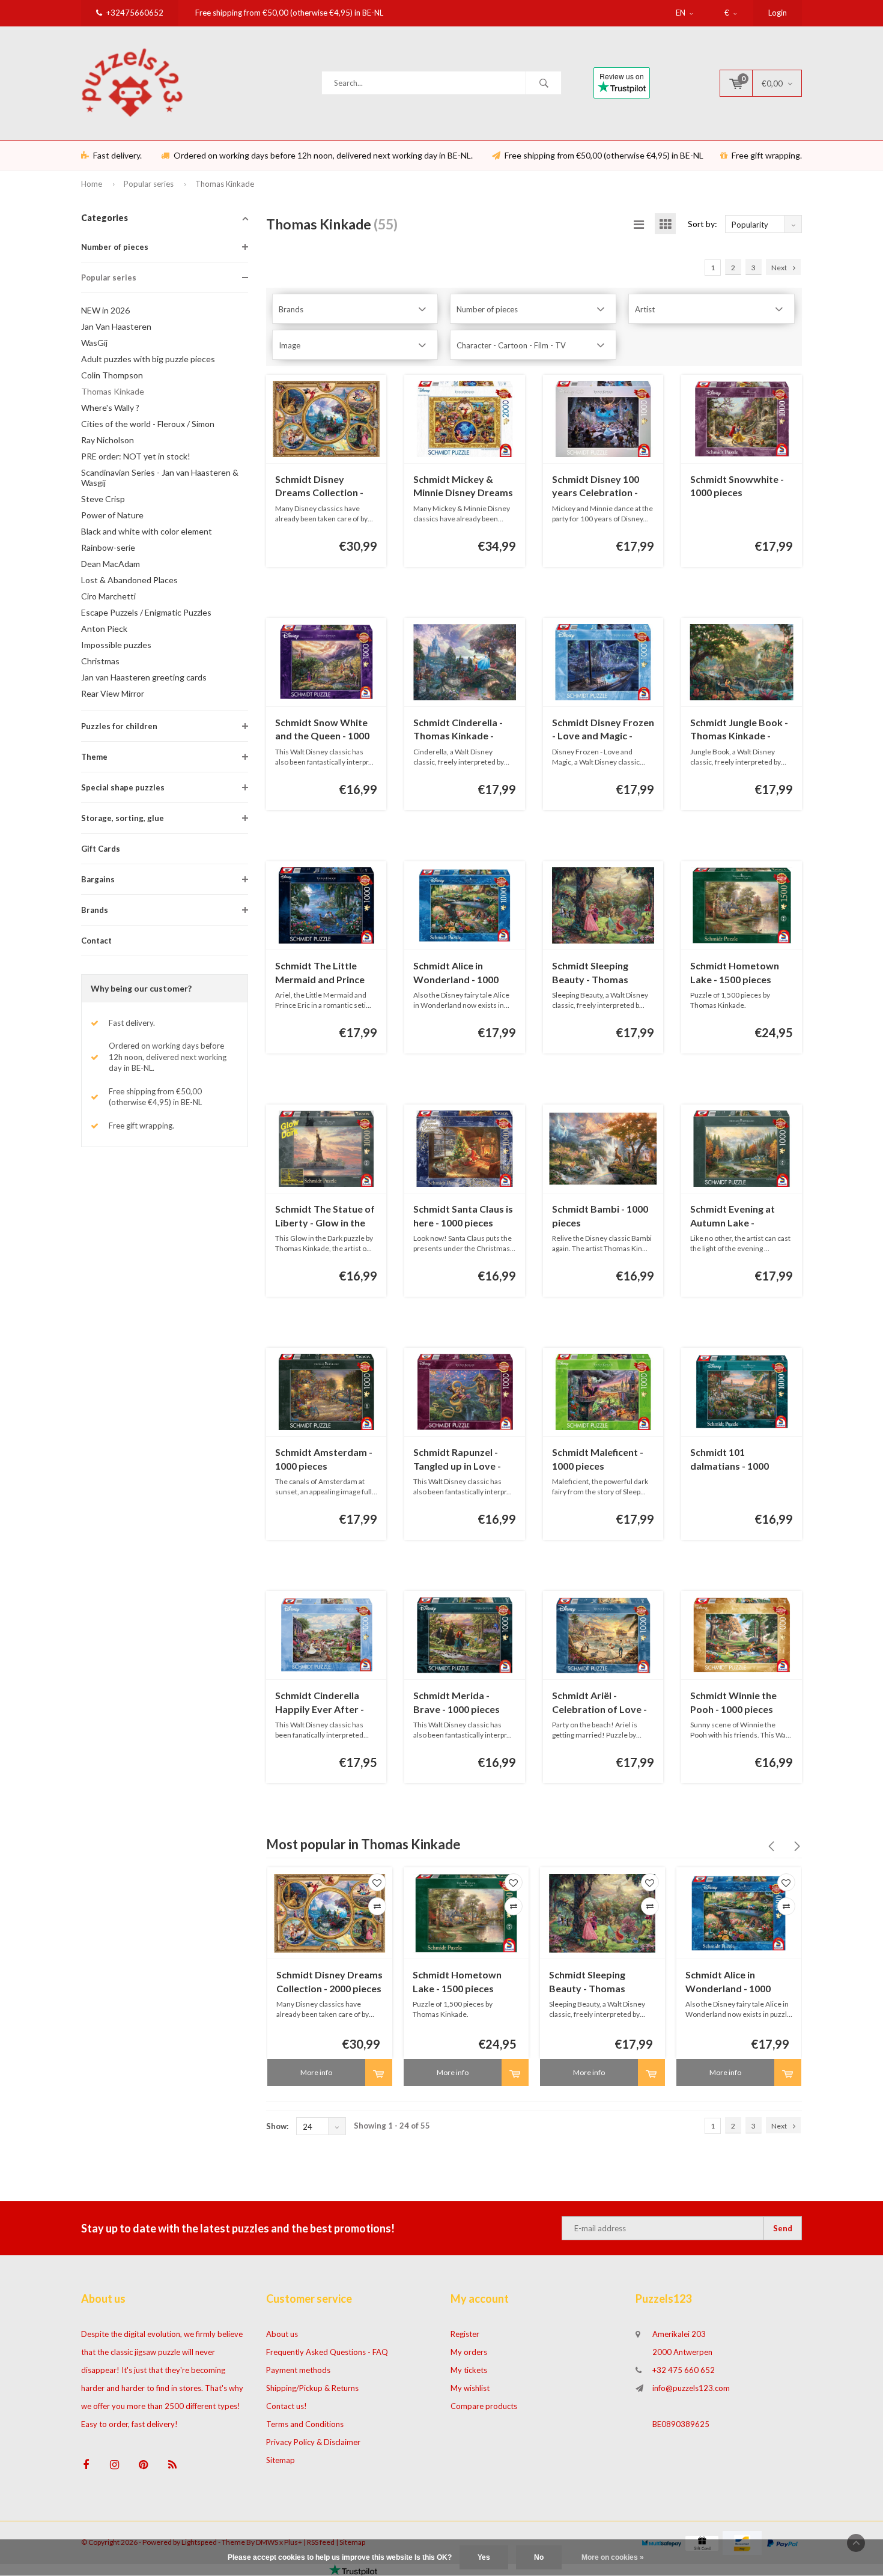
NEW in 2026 (105, 310)
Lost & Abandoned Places (129, 580)
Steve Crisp (103, 499)
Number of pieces (115, 247)
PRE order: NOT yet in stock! (136, 456)
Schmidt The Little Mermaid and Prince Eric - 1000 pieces (320, 973)
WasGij (94, 343)
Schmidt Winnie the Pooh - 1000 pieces (733, 1702)
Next (779, 268)
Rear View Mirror (113, 693)
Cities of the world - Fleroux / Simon (148, 424)
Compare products (484, 2406)
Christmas (100, 661)
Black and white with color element (147, 531)
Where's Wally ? (110, 408)
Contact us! (287, 2406)
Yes (484, 2557)
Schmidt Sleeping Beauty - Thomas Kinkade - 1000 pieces (600, 973)
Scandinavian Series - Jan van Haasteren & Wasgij (160, 477)
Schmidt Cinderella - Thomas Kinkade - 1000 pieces (458, 730)
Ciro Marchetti (108, 596)
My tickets (469, 2370)
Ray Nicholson (108, 440)
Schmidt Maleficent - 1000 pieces (598, 1459)
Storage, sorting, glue (123, 818)
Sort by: (702, 224)
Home (92, 184)
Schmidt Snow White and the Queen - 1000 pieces (322, 730)
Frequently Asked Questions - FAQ (327, 2352)
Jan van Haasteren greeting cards (144, 677)
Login (778, 13)
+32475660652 (135, 13)
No (539, 2557)
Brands (95, 910)
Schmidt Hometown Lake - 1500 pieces (735, 972)
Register (465, 2334)
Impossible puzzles (116, 645)
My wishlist (470, 2388)
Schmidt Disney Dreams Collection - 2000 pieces (319, 487)
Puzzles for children (119, 726)
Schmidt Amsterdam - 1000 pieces (324, 1459)
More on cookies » (613, 2557)
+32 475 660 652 (684, 2370)
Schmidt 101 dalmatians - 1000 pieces (730, 1460)
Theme (94, 757)
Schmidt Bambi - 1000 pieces (600, 1216)
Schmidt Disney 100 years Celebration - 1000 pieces (596, 487)
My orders (469, 2352)
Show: (277, 2126)
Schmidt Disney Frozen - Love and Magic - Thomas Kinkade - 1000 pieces (603, 730)
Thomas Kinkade (225, 184)
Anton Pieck (104, 629)
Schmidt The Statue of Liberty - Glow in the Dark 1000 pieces (325, 1217)
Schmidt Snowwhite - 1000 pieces (737, 486)
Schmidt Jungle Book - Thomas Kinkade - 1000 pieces (739, 730)
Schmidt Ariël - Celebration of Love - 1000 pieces (599, 1703)
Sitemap (281, 2460)
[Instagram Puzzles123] (114, 2465)
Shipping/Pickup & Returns (312, 2388)
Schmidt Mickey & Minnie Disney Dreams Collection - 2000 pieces (463, 487)
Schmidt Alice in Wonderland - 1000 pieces (456, 973)
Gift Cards (101, 849)
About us (282, 2334)
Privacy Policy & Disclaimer (313, 2442)
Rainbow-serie (108, 547)
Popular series (149, 184)
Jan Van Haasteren (116, 326)
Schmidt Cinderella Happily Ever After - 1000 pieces (320, 1703)
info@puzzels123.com (691, 2388)
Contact (96, 941)
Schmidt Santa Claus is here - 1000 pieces (463, 1216)
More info (316, 2072)
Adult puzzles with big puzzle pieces (148, 359)
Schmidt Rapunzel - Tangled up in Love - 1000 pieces (457, 1460)
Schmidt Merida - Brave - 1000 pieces (457, 1702)
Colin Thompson (112, 375)
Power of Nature (112, 515)
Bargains (98, 879)
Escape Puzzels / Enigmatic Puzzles (146, 612)
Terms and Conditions (305, 2424)
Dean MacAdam (111, 564)
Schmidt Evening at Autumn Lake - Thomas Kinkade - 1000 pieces (733, 1217)
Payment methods (298, 2370)
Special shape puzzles (123, 787)
